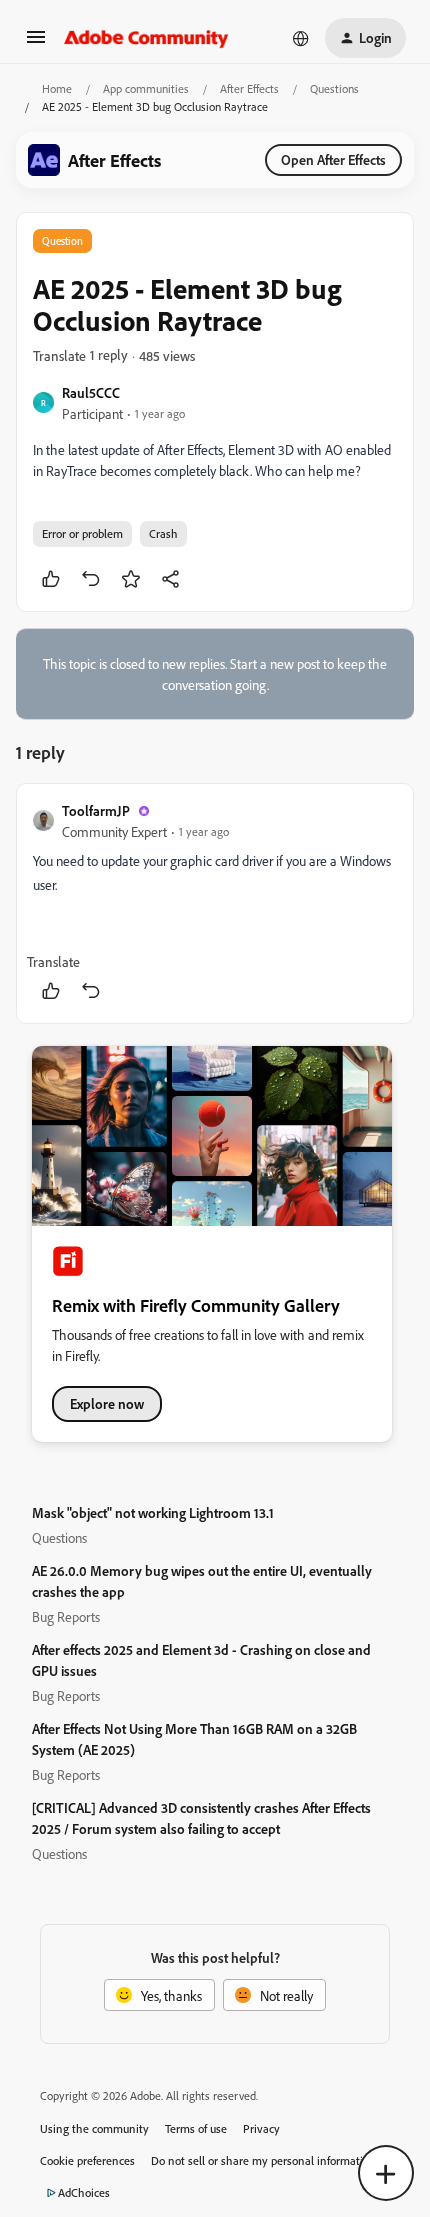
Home (57, 88)
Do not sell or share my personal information (263, 2160)
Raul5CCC (91, 392)
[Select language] (301, 38)
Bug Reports (66, 1616)
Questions (334, 88)
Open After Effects (333, 159)
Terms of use (196, 2128)
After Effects (249, 88)
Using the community (94, 2128)
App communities (146, 88)
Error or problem (82, 533)
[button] (36, 43)
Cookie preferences (87, 2160)
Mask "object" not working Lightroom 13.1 (153, 1512)
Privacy (261, 2128)
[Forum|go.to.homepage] (146, 38)
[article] (215, 903)
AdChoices (84, 2192)
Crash (163, 533)
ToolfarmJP (96, 810)
